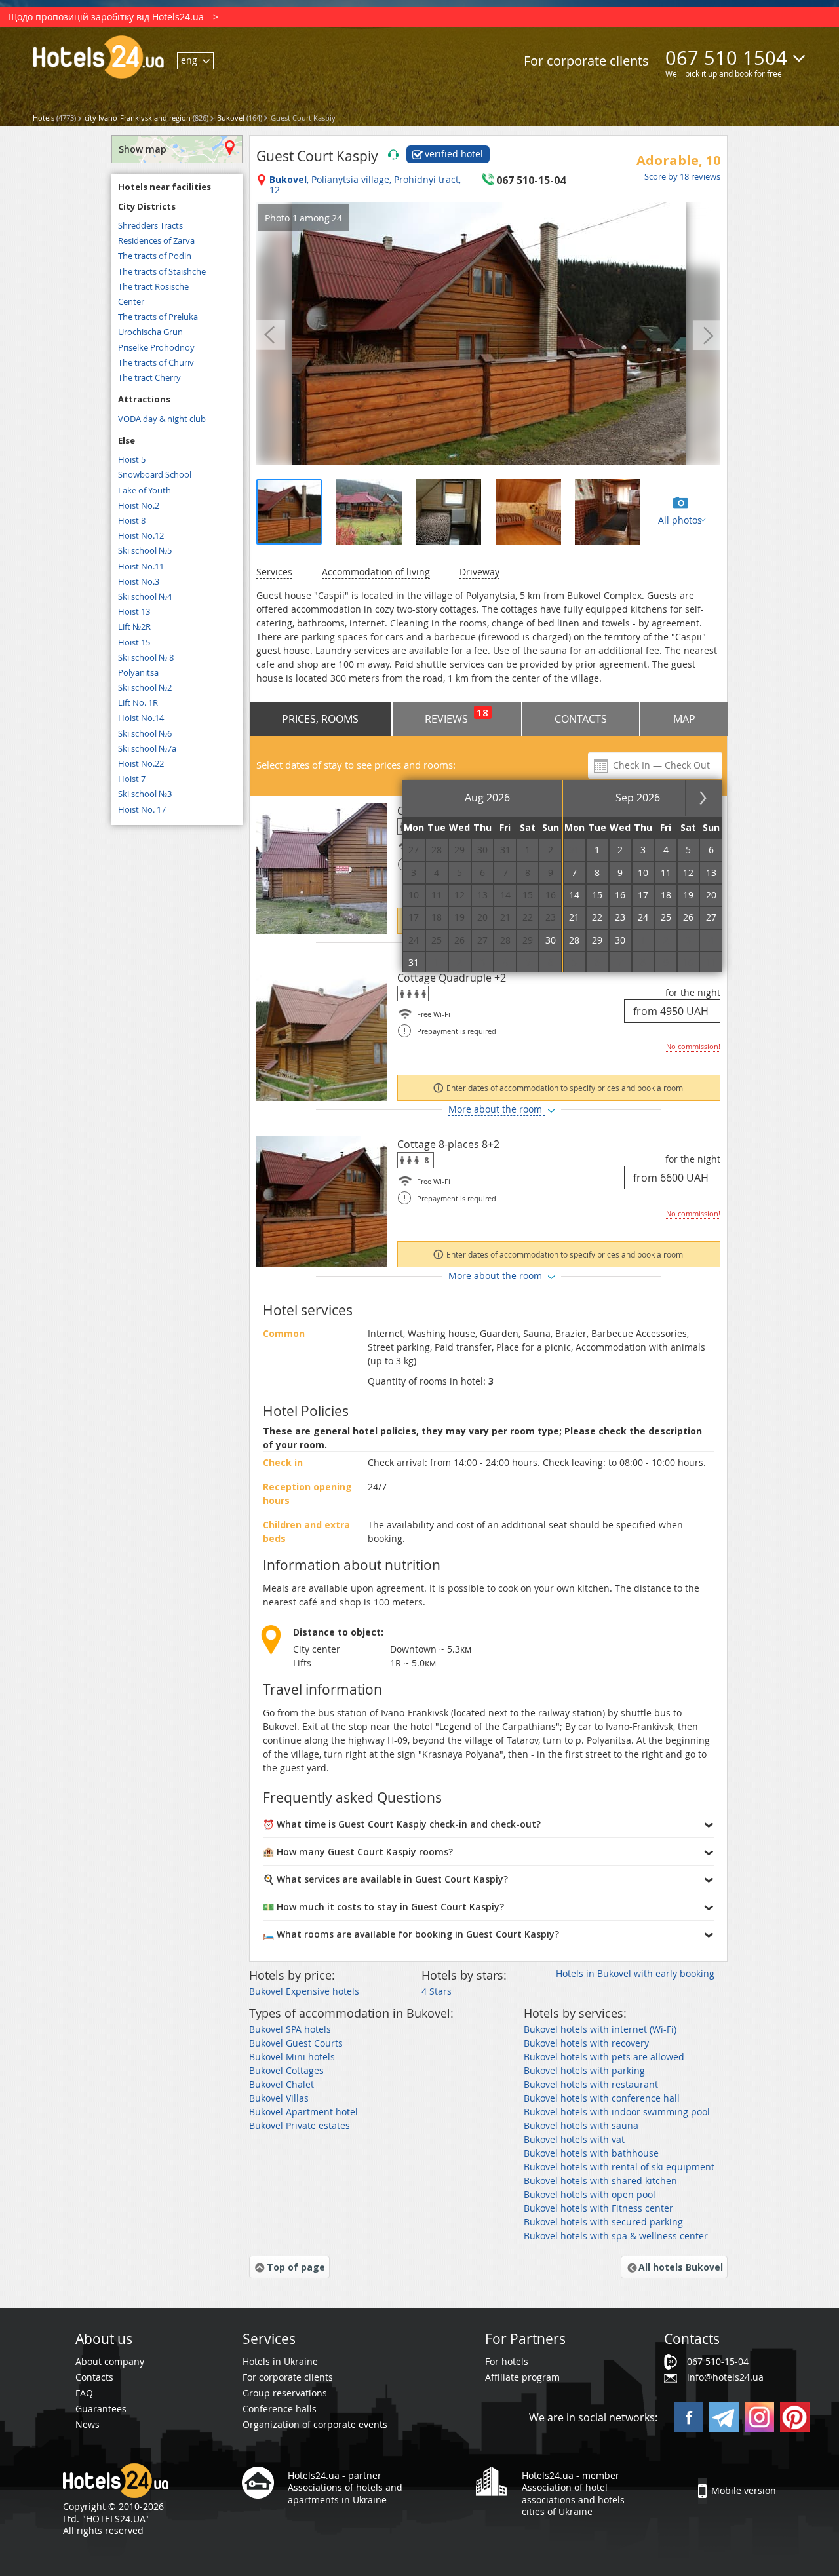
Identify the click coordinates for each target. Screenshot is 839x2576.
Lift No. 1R (138, 702)
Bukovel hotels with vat (574, 2139)
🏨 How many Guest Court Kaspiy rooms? (358, 1852)
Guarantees (101, 2409)
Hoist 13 (134, 611)
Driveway (479, 572)
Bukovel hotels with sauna (581, 2125)
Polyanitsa (138, 672)
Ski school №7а (147, 748)
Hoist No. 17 (142, 809)
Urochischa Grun (150, 332)
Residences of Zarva (156, 240)
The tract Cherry (149, 377)
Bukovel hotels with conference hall (602, 2098)
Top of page (296, 2267)
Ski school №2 (145, 687)
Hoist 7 (132, 779)
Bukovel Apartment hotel (303, 2112)
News (88, 2424)
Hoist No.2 (139, 505)
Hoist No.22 (141, 763)
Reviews (457, 716)
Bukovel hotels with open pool (590, 2194)
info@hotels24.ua (725, 2377)
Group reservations (285, 2393)
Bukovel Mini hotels (292, 2057)
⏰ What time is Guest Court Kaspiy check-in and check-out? (402, 1824)
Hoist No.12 (141, 535)
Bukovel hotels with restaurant (591, 2084)
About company (110, 2361)
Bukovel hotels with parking (584, 2070)
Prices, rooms (320, 719)
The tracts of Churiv (156, 362)
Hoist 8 (132, 520)
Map (684, 719)
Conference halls (280, 2409)
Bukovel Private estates (300, 2125)
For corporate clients (586, 61)
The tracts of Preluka (158, 317)
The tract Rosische (153, 286)
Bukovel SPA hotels (290, 2029)
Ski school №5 (145, 550)
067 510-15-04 (718, 2361)
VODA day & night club (162, 419)
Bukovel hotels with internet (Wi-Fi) (600, 2029)
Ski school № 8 (146, 657)
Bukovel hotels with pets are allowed (604, 2057)
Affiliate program (522, 2377)
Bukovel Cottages (286, 2070)
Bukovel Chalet (282, 2084)
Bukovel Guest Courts (296, 2043)
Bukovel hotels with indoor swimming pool (617, 2112)
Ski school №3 (145, 794)
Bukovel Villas (279, 2098)
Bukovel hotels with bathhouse (591, 2153)
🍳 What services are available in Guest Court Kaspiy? (385, 1879)
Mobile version (744, 2490)
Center (131, 301)
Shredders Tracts (150, 225)
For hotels (507, 2361)
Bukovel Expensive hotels (304, 1991)
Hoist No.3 (139, 581)
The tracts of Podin (155, 256)
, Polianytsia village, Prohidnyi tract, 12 (365, 185)
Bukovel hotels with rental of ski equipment (619, 2167)
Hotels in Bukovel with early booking (635, 1973)
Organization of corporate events (315, 2424)
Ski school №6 (145, 733)
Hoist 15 (134, 642)
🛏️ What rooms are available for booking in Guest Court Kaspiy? (411, 1934)
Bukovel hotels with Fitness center (598, 2208)
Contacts (581, 719)
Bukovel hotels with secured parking (603, 2222)
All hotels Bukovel (681, 2267)
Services (274, 572)
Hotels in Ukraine (280, 2361)
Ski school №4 (145, 596)
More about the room (497, 1109)
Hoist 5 (132, 459)
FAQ (84, 2393)
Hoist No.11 (141, 566)
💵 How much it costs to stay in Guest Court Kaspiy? (383, 1907)
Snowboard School (155, 474)
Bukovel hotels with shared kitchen (600, 2181)
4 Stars (437, 1991)
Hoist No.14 (141, 718)
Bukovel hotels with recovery (586, 2043)
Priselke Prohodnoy (156, 347)
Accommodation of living (376, 572)
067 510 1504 (726, 58)
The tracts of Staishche (162, 271)
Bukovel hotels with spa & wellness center (616, 2236)
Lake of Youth (145, 490)
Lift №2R (134, 626)
